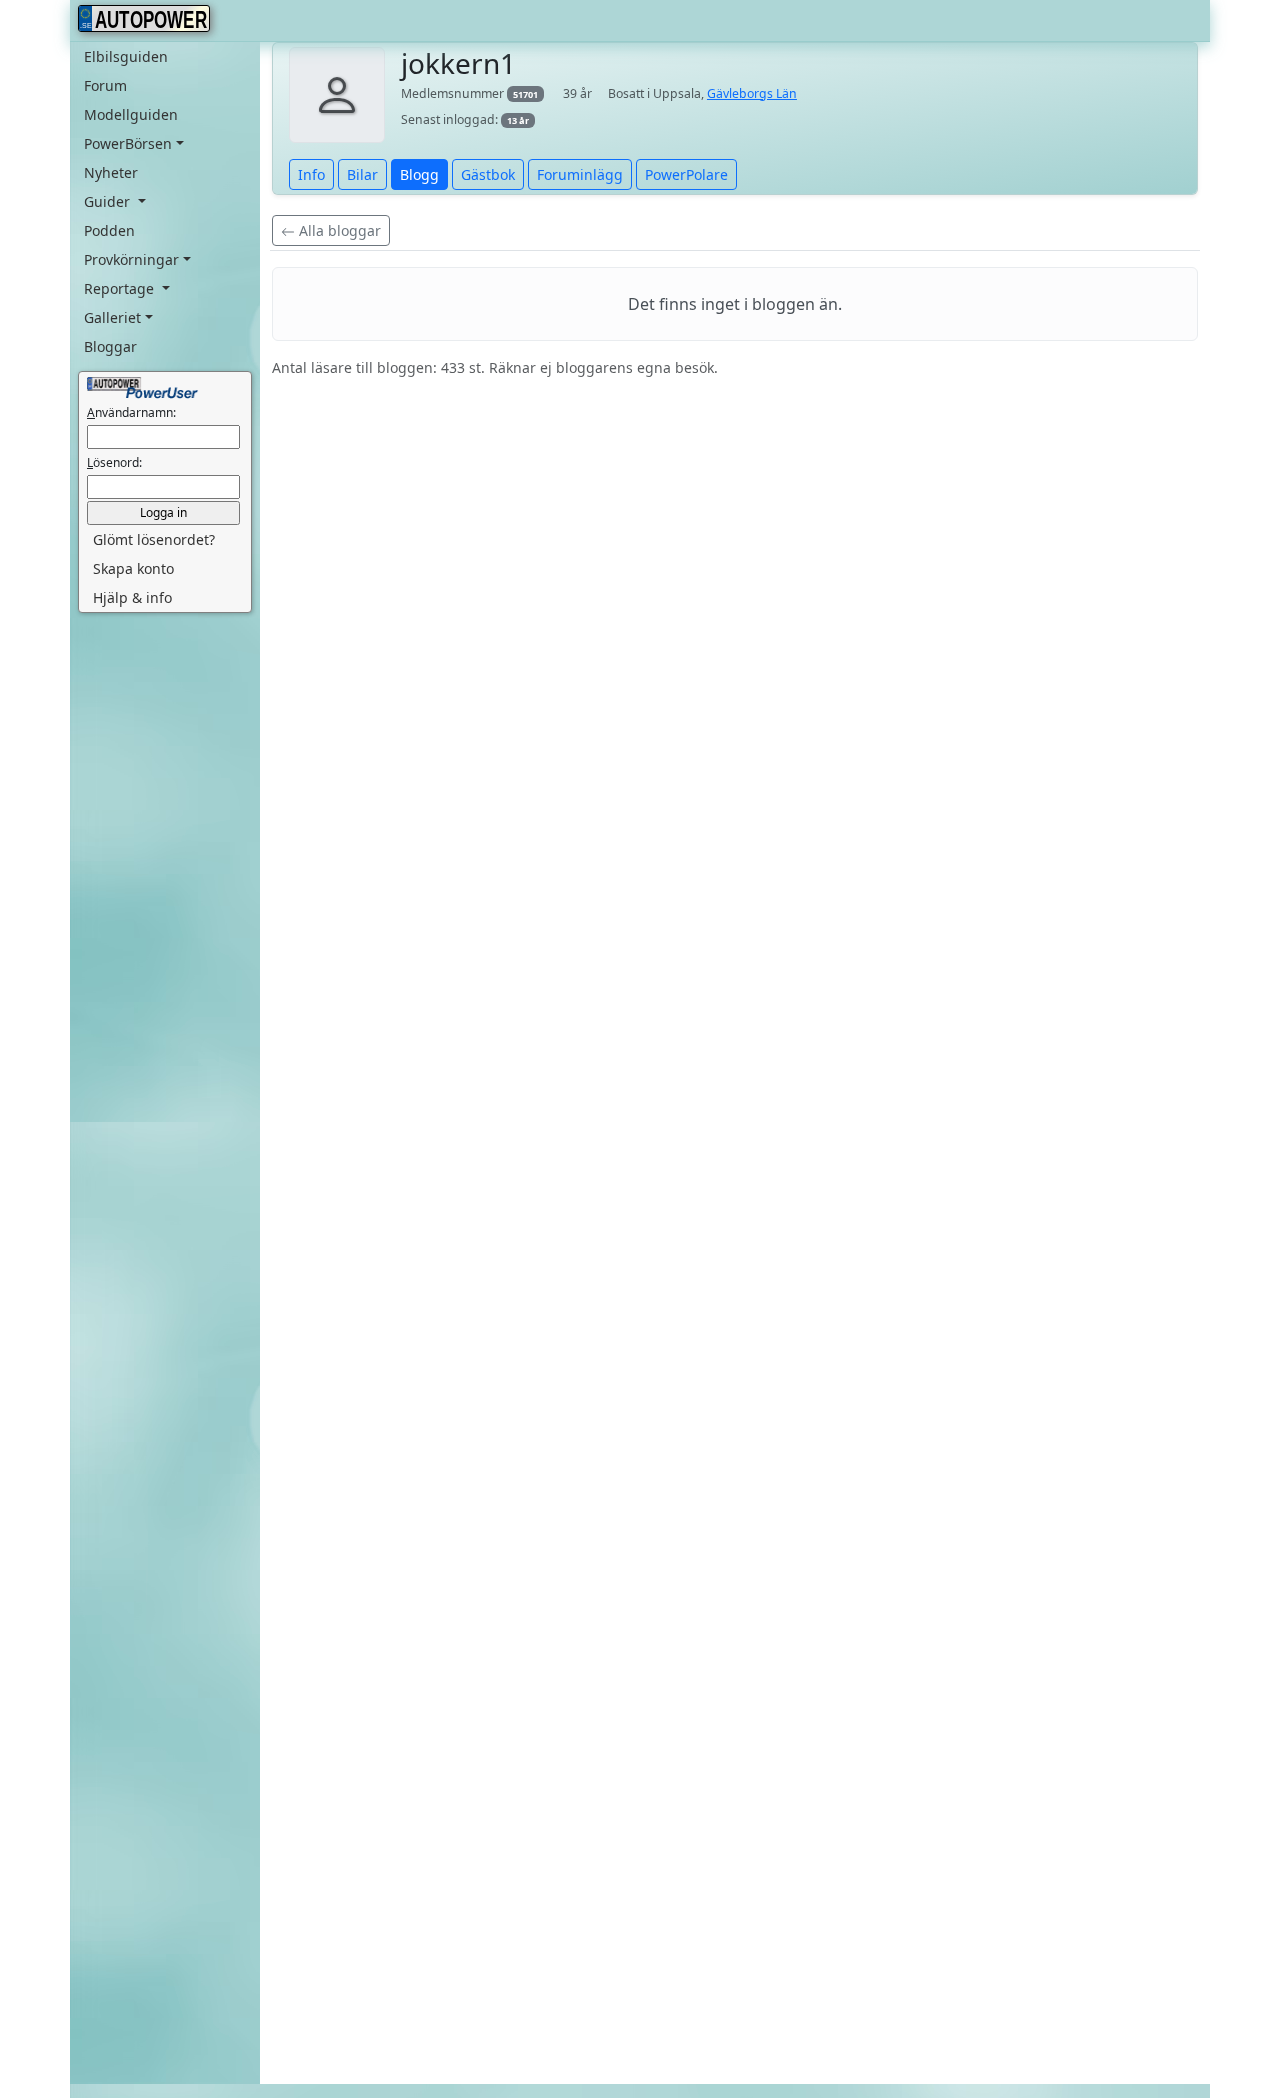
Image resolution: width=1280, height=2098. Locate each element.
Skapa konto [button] (133, 568)
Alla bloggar (338, 230)
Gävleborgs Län (752, 93)
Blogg (419, 174)
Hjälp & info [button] (132, 597)
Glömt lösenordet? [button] (154, 539)
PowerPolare (686, 174)
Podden (109, 230)
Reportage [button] (121, 288)
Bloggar (110, 346)
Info (311, 174)
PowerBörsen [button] (128, 143)
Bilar (362, 174)
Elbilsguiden (126, 56)
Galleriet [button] (112, 317)
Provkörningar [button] (131, 259)
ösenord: (114, 462)
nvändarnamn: (131, 412)
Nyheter (111, 172)
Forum (105, 85)
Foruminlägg (580, 174)
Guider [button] (109, 201)
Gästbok (488, 174)
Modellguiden (131, 114)
